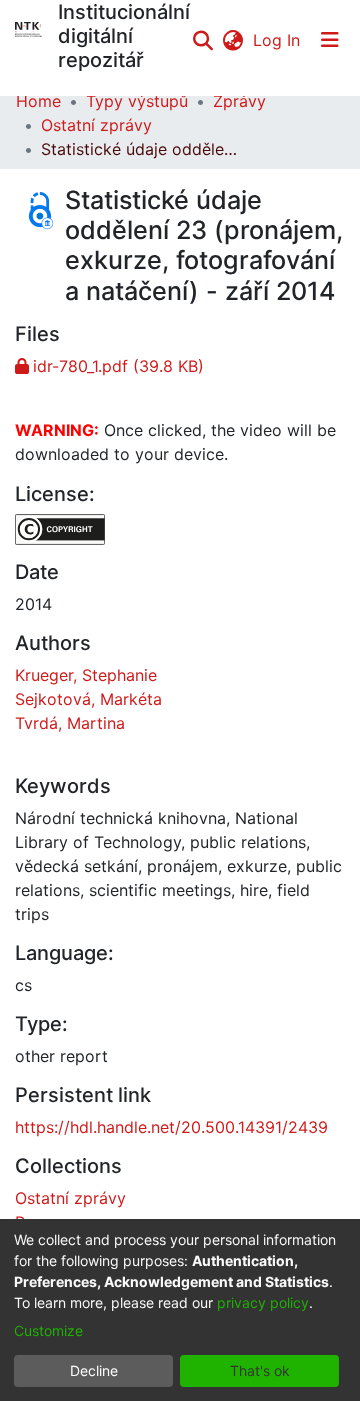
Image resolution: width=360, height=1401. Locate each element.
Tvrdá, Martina (70, 723)
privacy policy (263, 1302)
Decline (94, 1370)
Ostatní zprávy (96, 125)
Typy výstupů (137, 101)
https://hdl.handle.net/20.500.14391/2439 (171, 1127)
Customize (48, 1330)
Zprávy (239, 101)
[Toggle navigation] (330, 40)
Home (38, 101)
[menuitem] (232, 40)
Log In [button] (277, 40)
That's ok (260, 1370)
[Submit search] (202, 40)
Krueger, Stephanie (86, 675)
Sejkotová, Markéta (88, 699)
